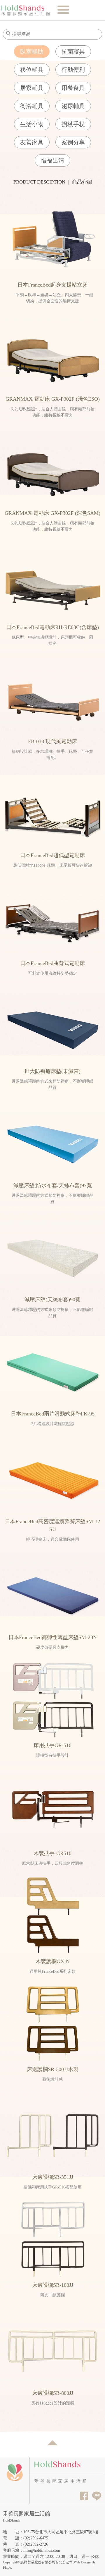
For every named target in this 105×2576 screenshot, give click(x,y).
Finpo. (7, 2568)
